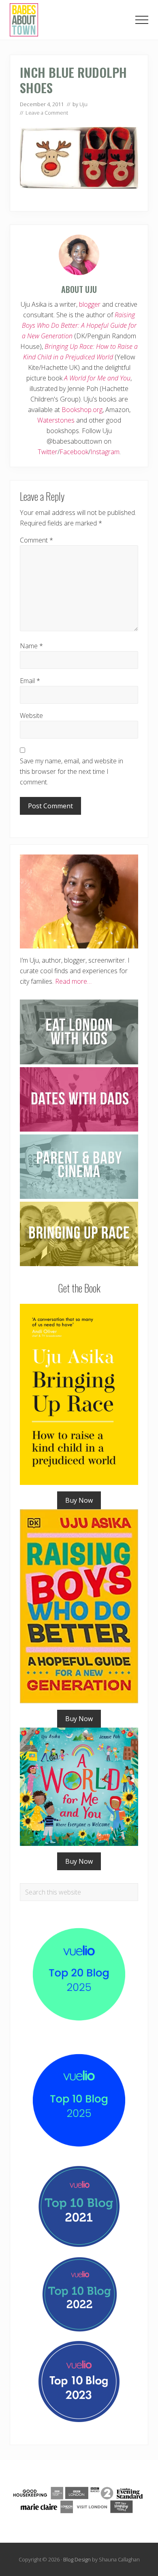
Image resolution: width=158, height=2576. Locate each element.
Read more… (73, 981)
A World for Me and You (97, 378)
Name (31, 646)
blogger (90, 304)
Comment (36, 540)
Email (30, 681)
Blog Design (77, 2559)
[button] (142, 20)
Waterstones (56, 420)
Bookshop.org (82, 410)
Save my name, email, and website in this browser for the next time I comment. (72, 771)
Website (31, 716)
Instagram (105, 452)
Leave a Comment (47, 113)
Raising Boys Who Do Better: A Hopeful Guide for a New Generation (79, 325)
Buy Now (79, 1500)
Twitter (48, 452)
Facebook (74, 452)
